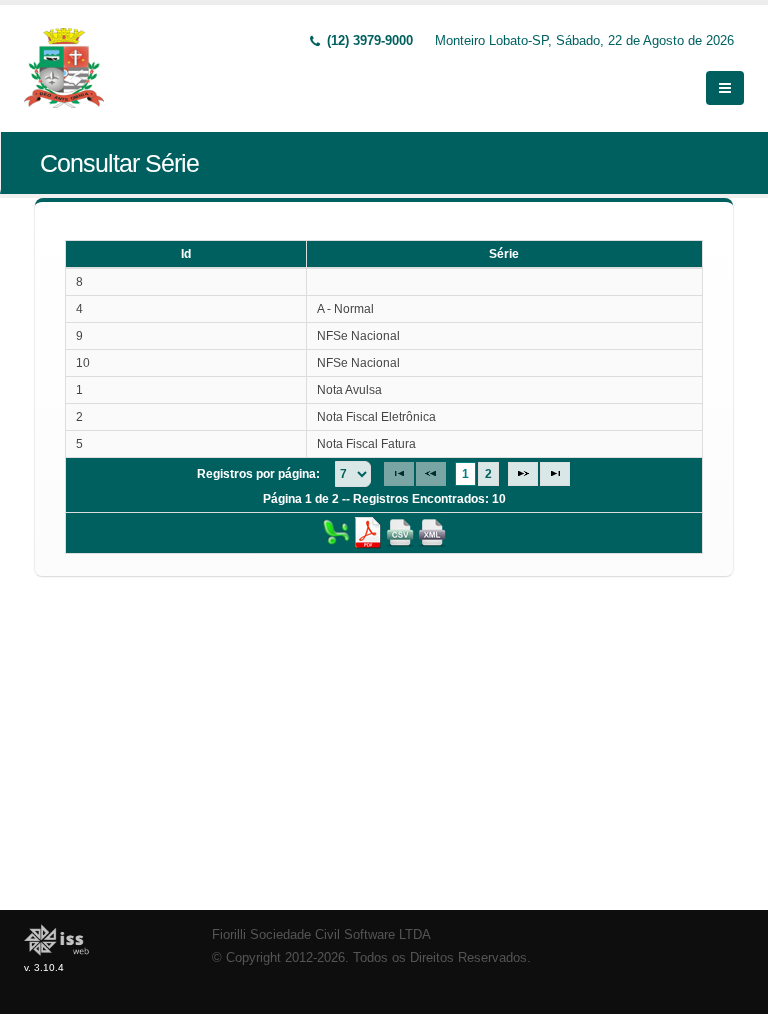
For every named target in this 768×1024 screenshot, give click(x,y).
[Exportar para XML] (432, 532)
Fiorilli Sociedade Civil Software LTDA (321, 935)
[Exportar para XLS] (336, 532)
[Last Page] (555, 474)
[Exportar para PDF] (368, 532)
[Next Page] (523, 474)
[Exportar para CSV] (400, 532)
